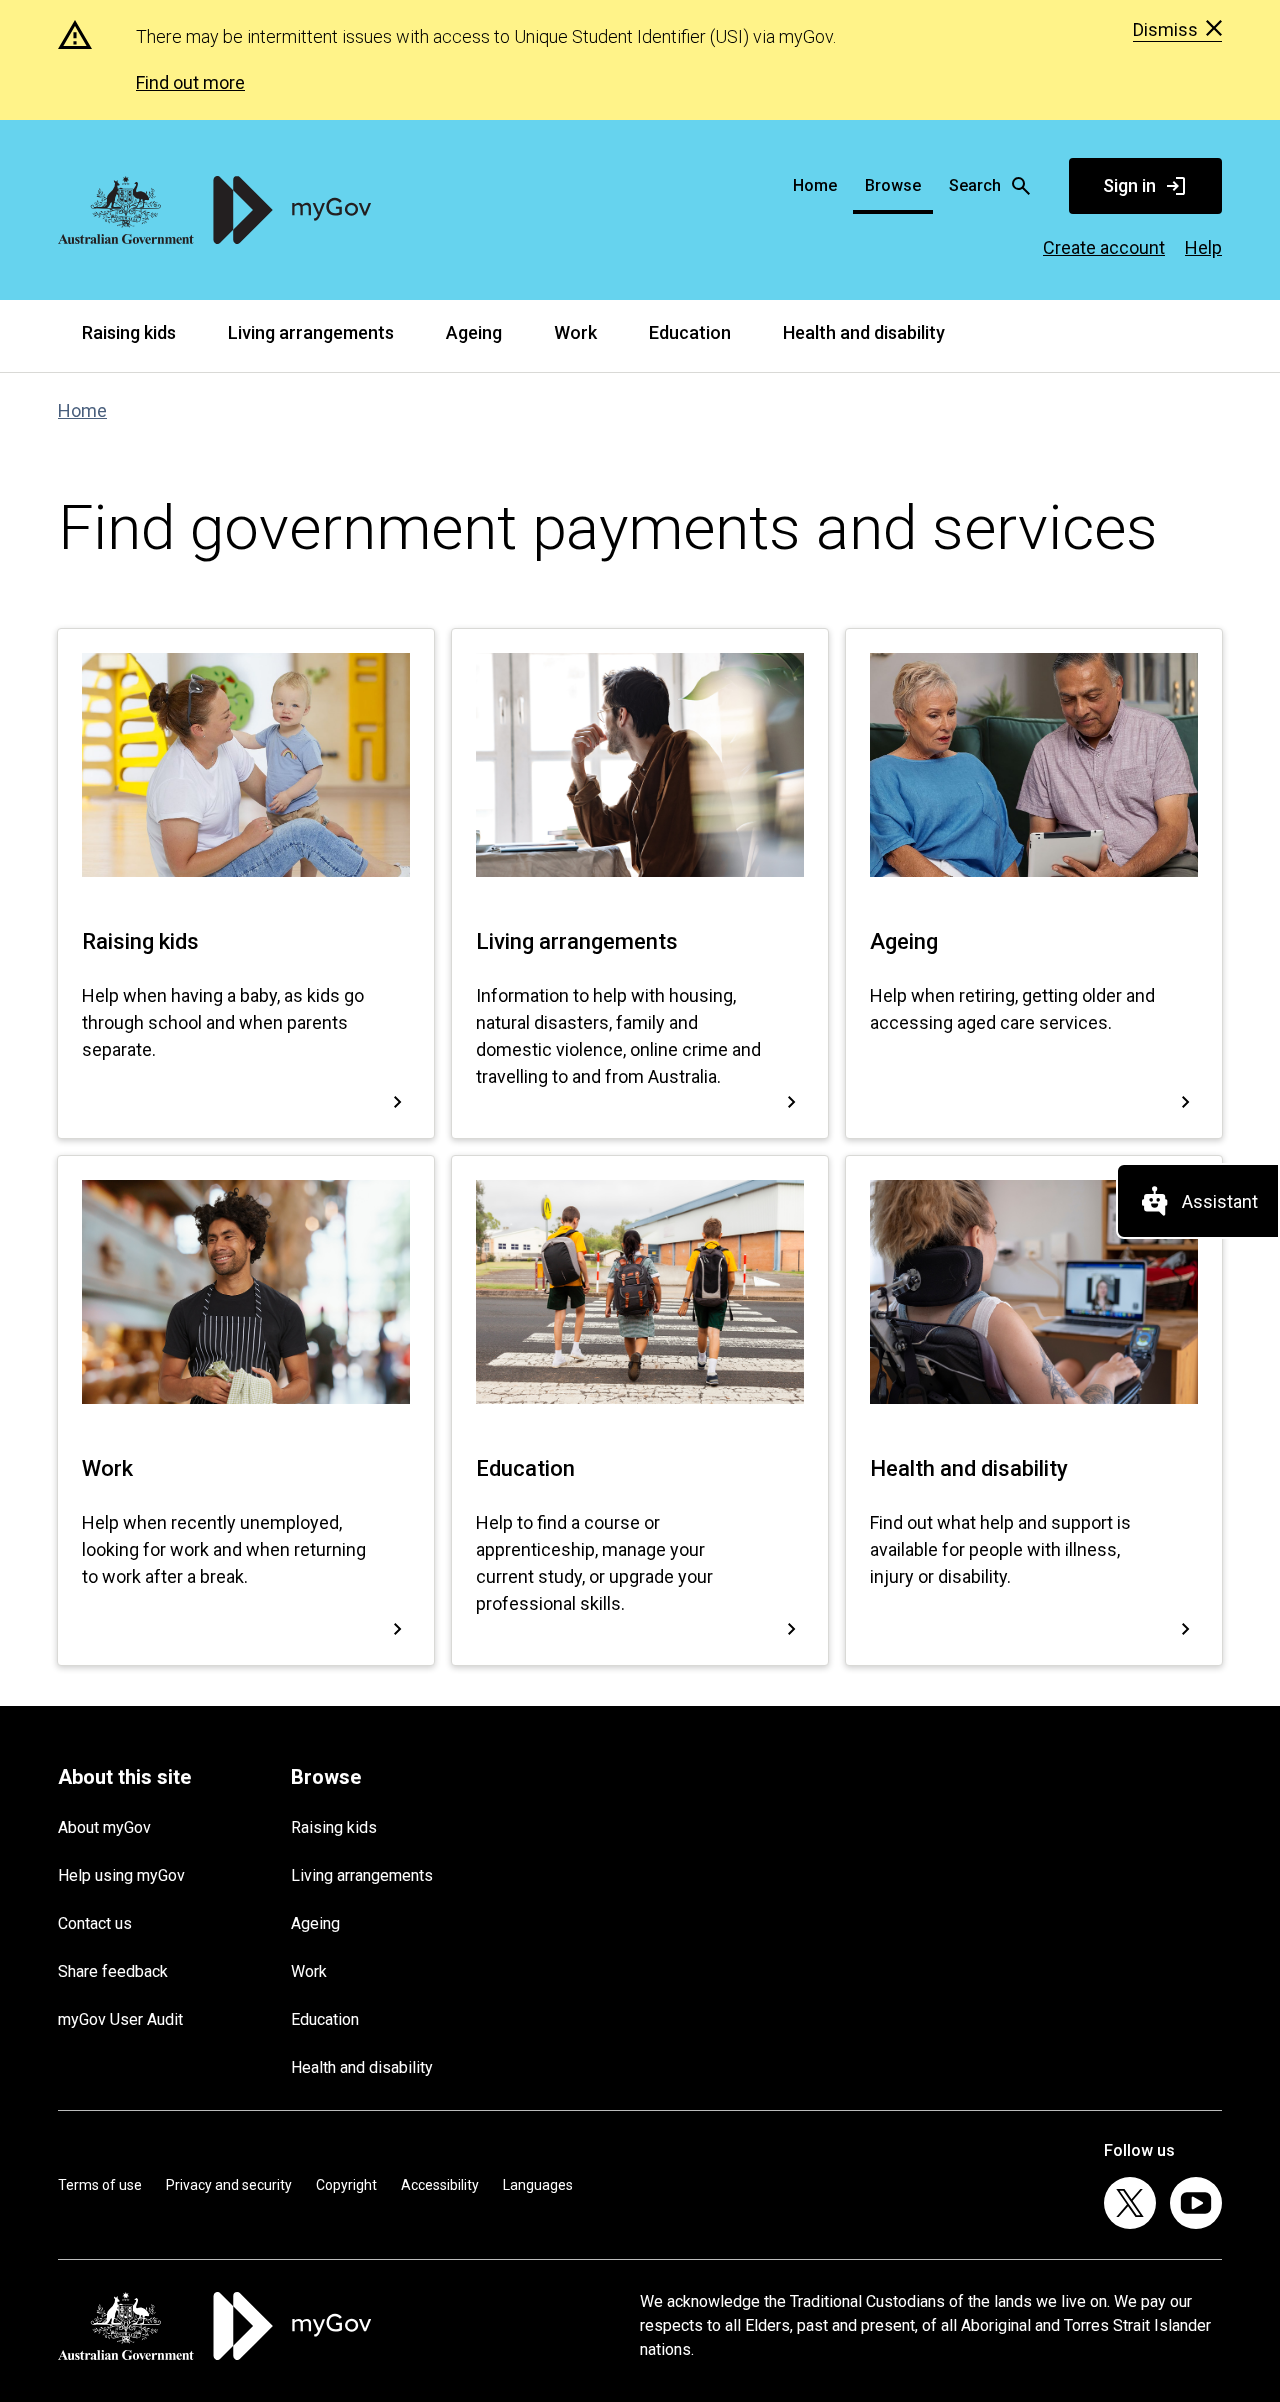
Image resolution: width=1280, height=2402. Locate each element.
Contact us (95, 1923)
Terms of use (100, 2185)
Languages (538, 2185)
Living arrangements (311, 332)
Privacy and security (229, 2185)
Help (1203, 247)
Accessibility (440, 2185)
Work (575, 332)
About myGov (104, 1827)
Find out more (190, 82)
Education (690, 332)
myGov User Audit (120, 2019)
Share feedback (113, 1971)
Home (815, 185)
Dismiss (1165, 30)
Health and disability (864, 332)
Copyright (346, 2185)
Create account (1104, 247)
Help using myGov (121, 1875)
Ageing (474, 332)
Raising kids (129, 332)
